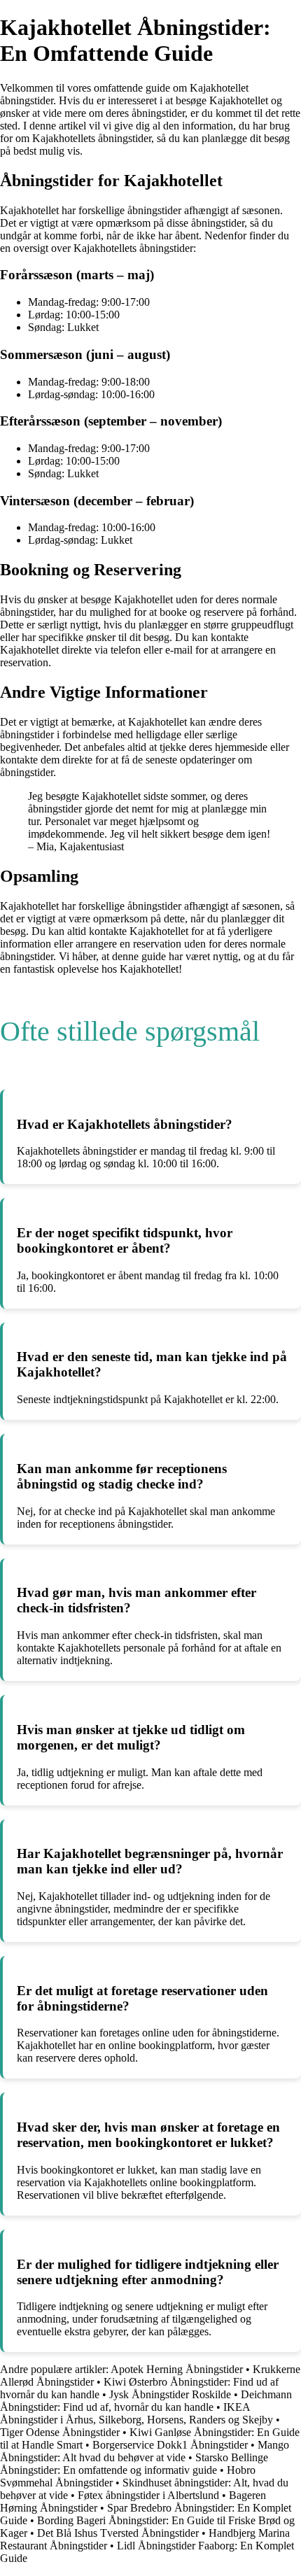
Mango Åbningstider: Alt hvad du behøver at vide (145, 2451)
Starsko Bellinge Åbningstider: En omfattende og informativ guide (134, 2464)
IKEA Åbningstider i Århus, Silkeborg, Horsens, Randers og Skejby (136, 2413)
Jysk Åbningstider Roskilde (170, 2394)
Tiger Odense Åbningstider (60, 2432)
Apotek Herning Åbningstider (177, 2369)
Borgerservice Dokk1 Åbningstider (170, 2445)
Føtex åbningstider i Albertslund (148, 2495)
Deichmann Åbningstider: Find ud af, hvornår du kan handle (146, 2401)
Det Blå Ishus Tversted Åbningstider (118, 2533)
